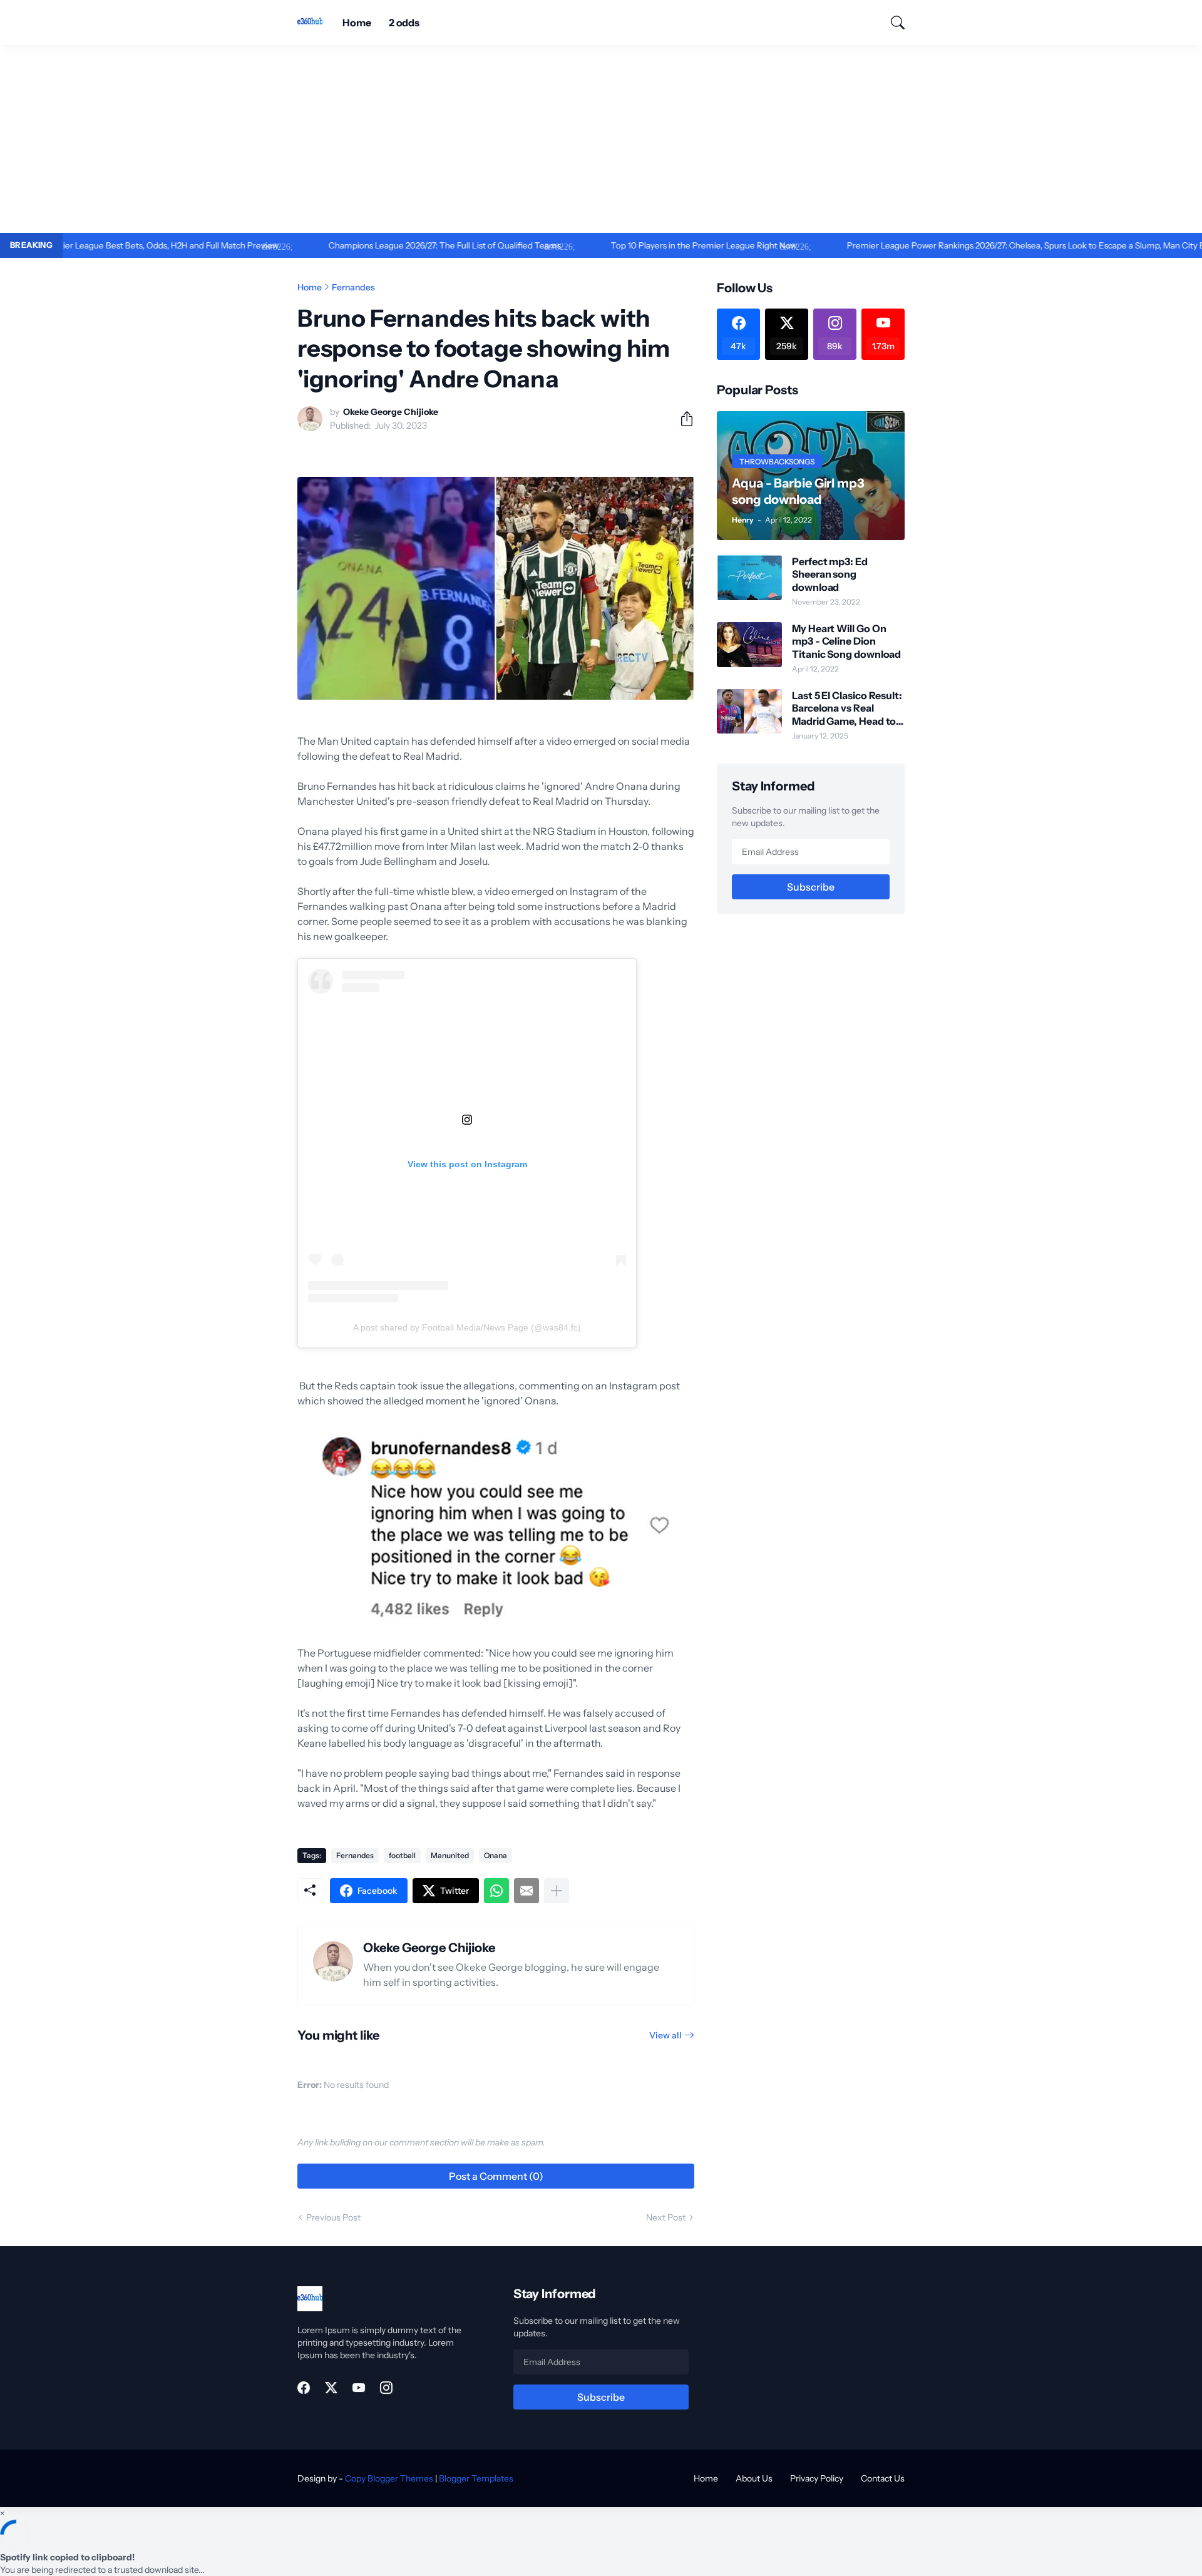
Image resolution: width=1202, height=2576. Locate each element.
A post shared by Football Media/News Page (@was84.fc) (467, 1327)
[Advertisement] (601, 139)
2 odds (404, 23)
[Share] (682, 419)
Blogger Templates (476, 2478)
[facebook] (304, 2388)
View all (665, 2035)
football (402, 1855)
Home (357, 23)
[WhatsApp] (496, 1891)
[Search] (892, 23)
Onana (496, 1855)
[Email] (527, 1891)
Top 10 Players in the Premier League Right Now (640, 245)
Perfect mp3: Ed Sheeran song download (830, 574)
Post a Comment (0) (496, 2176)
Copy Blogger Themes (389, 2478)
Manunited (450, 1855)
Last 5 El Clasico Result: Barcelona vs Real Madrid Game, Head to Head (847, 708)
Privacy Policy (817, 2478)
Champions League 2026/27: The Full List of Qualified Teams (381, 245)
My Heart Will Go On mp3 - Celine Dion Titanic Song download (846, 641)
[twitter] (331, 2388)
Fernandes (353, 287)
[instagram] (386, 2388)
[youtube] (359, 2388)
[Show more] (557, 1891)
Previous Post (333, 2217)
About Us (754, 2478)
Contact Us (883, 2478)
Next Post (666, 2217)
